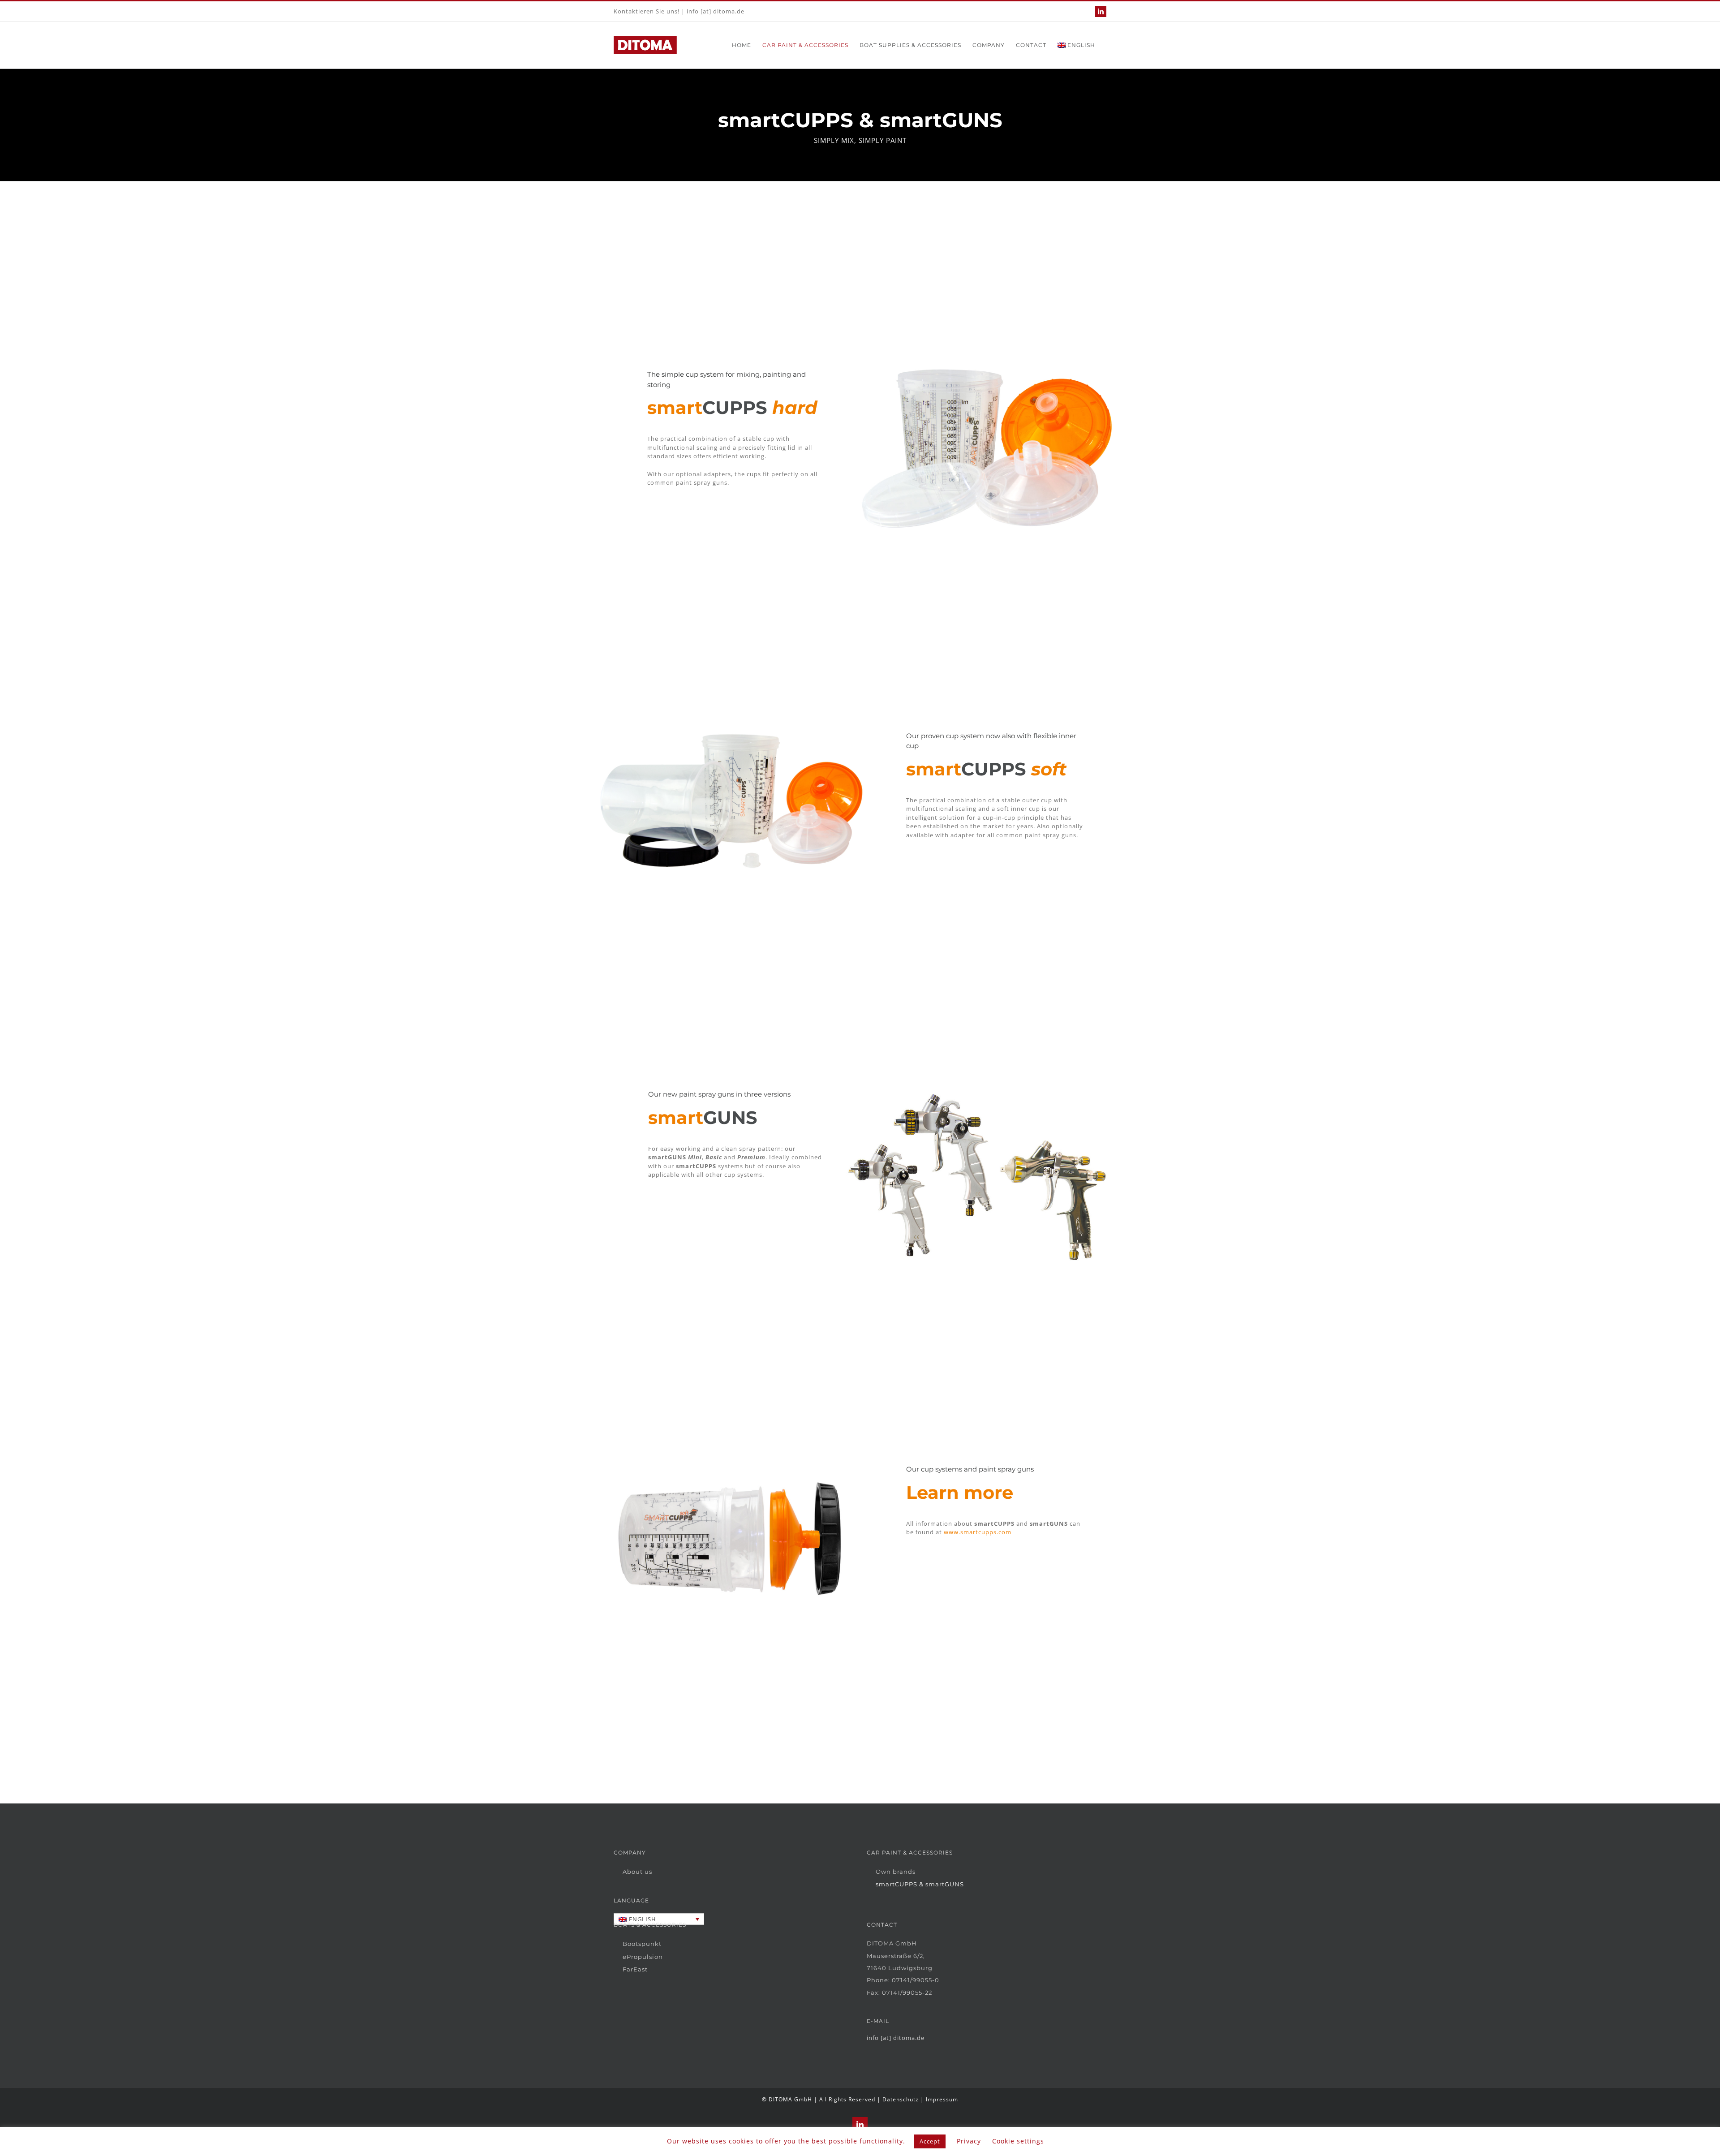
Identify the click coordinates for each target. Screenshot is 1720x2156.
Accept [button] (930, 2141)
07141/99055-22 (907, 1992)
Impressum (942, 2099)
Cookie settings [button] (1018, 2141)
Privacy (969, 2141)
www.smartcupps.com (978, 1532)
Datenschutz (901, 2099)
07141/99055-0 (916, 1980)
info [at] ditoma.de (716, 11)
